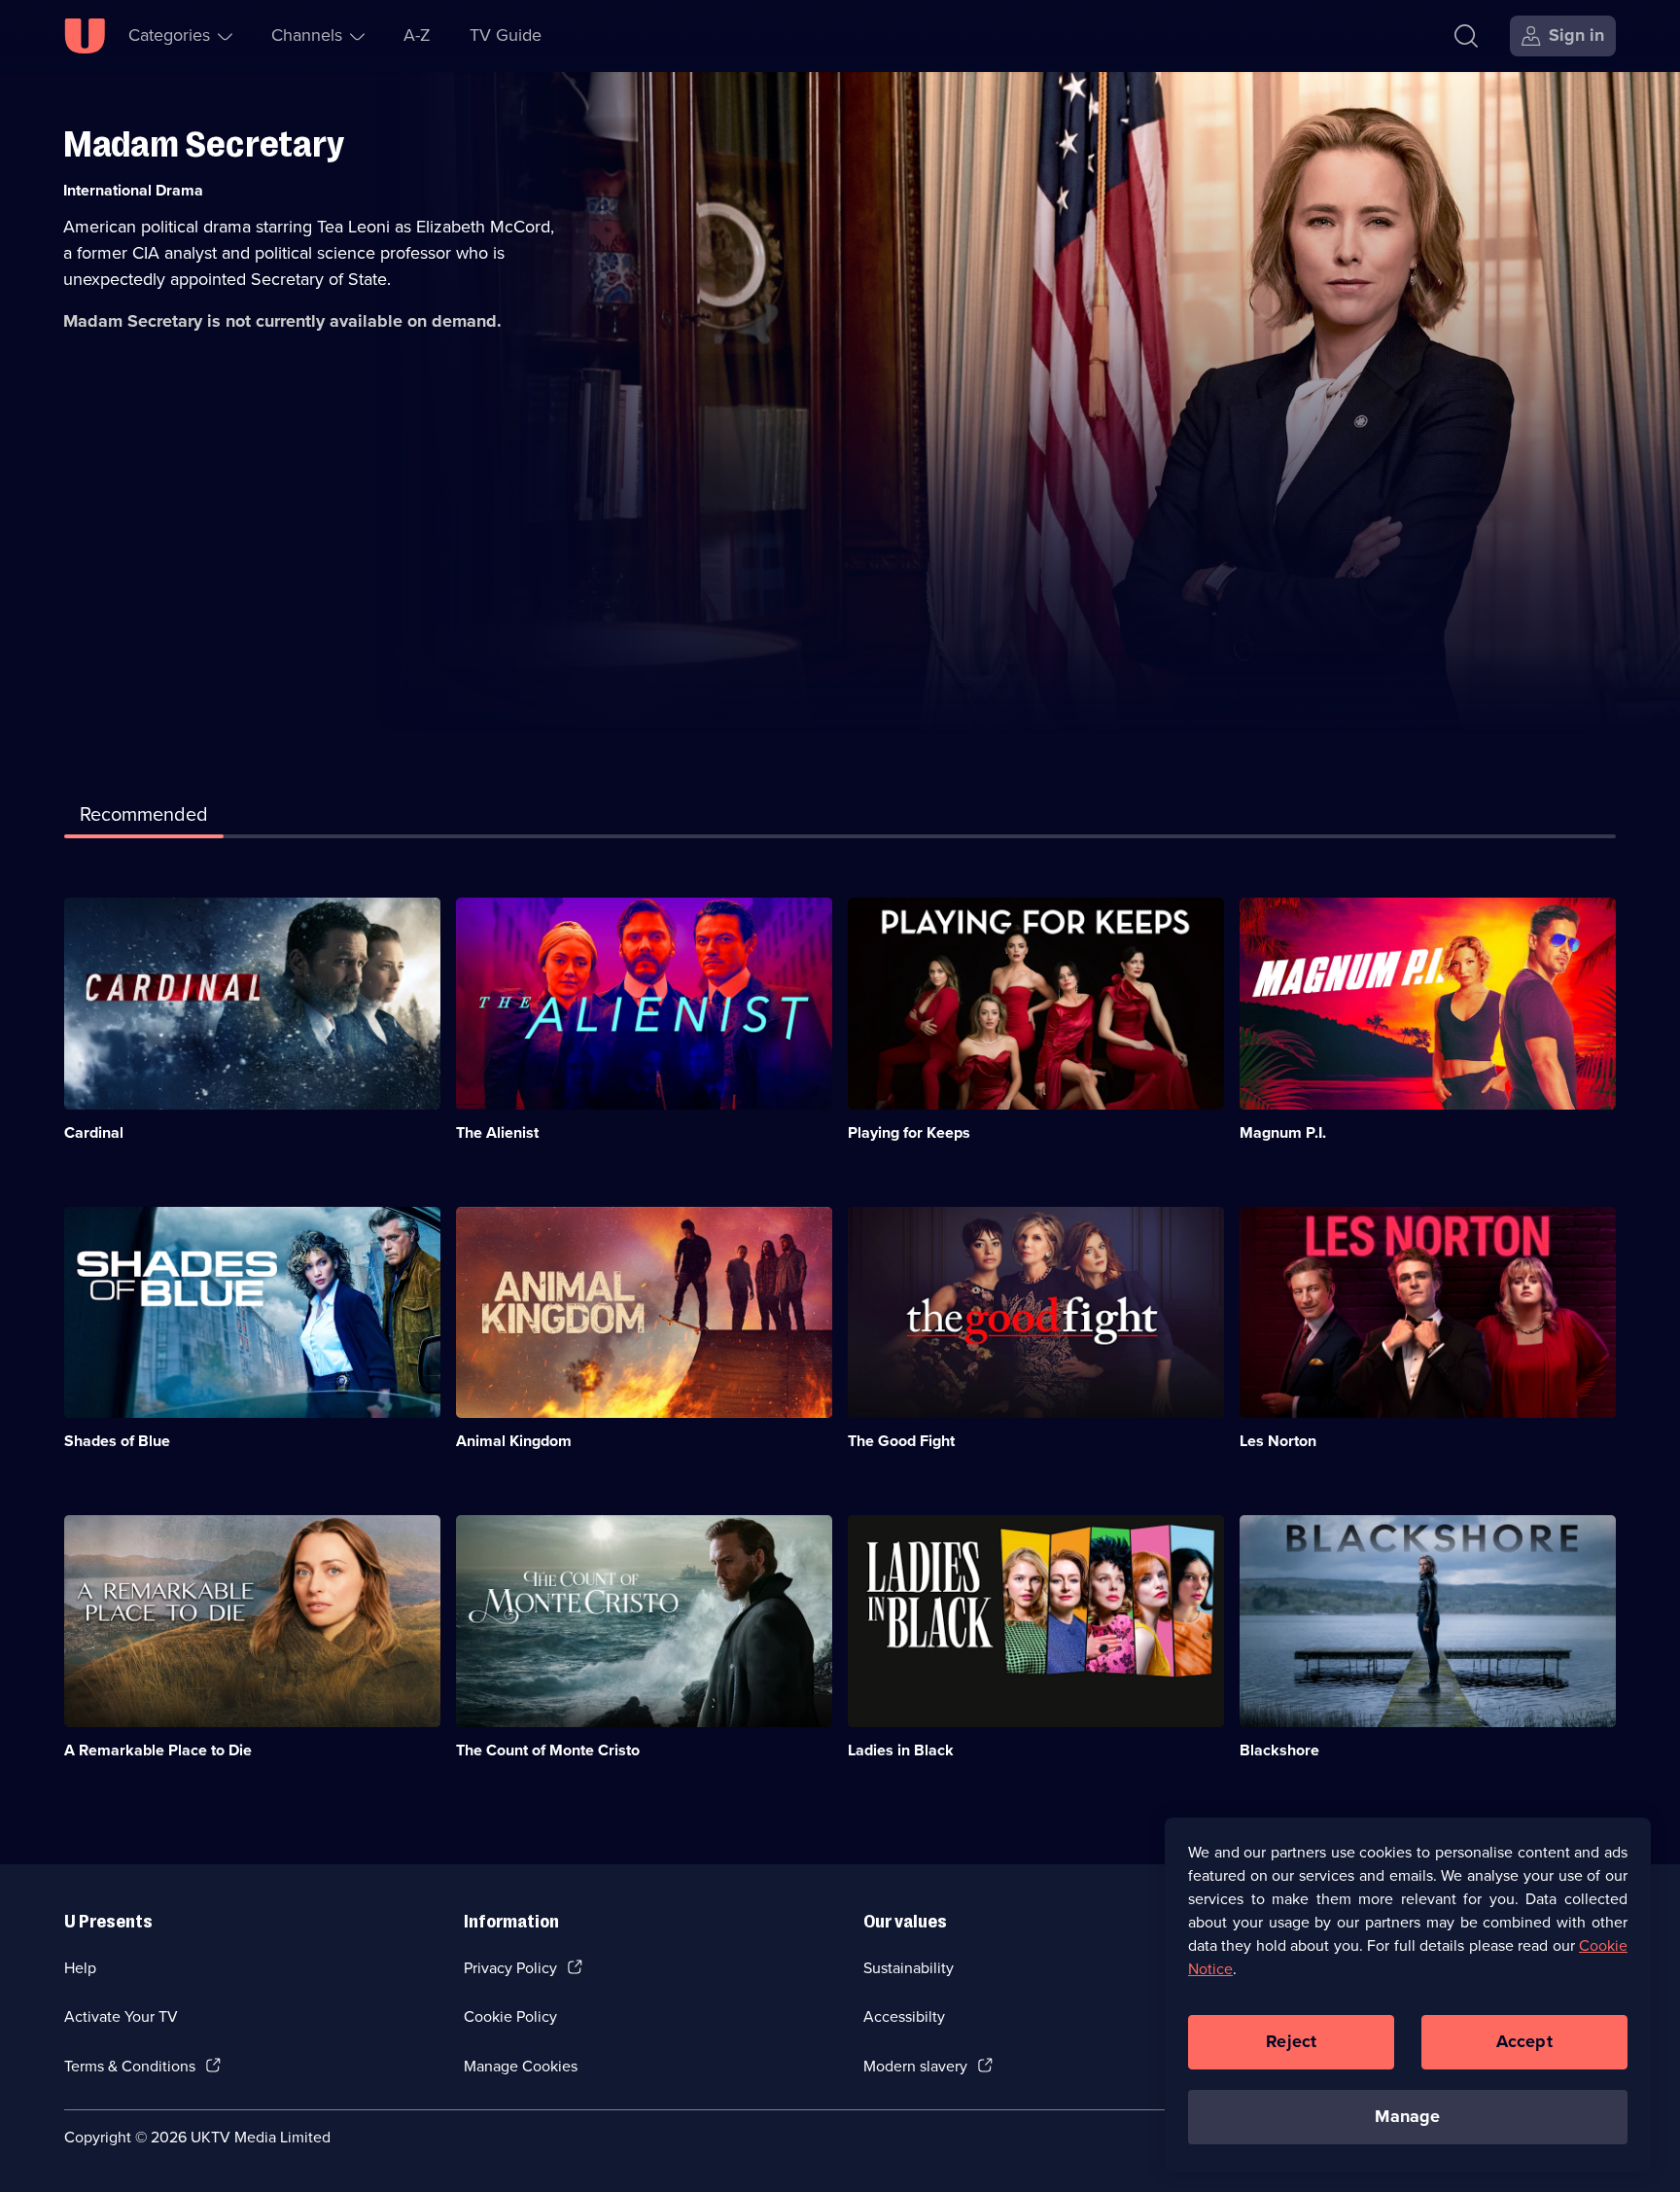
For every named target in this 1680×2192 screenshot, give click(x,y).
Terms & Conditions (130, 2066)
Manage (1407, 2116)
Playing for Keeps (909, 1132)
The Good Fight (901, 1441)
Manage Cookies (521, 2066)
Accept (1524, 2041)
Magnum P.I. (1283, 1132)
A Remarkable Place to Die (158, 1750)
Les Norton (1278, 1441)
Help (80, 1968)
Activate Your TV (121, 2016)
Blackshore (1279, 1750)
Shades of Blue (117, 1441)
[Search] (1466, 36)
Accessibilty (904, 2016)
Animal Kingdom (514, 1441)
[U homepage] (85, 36)
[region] (1408, 1995)
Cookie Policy (510, 2016)
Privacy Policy (510, 1968)
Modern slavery (915, 2066)
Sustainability (909, 1968)
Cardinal (94, 1132)
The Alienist (497, 1132)
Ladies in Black (901, 1750)
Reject (1291, 2041)
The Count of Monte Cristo (548, 1750)
